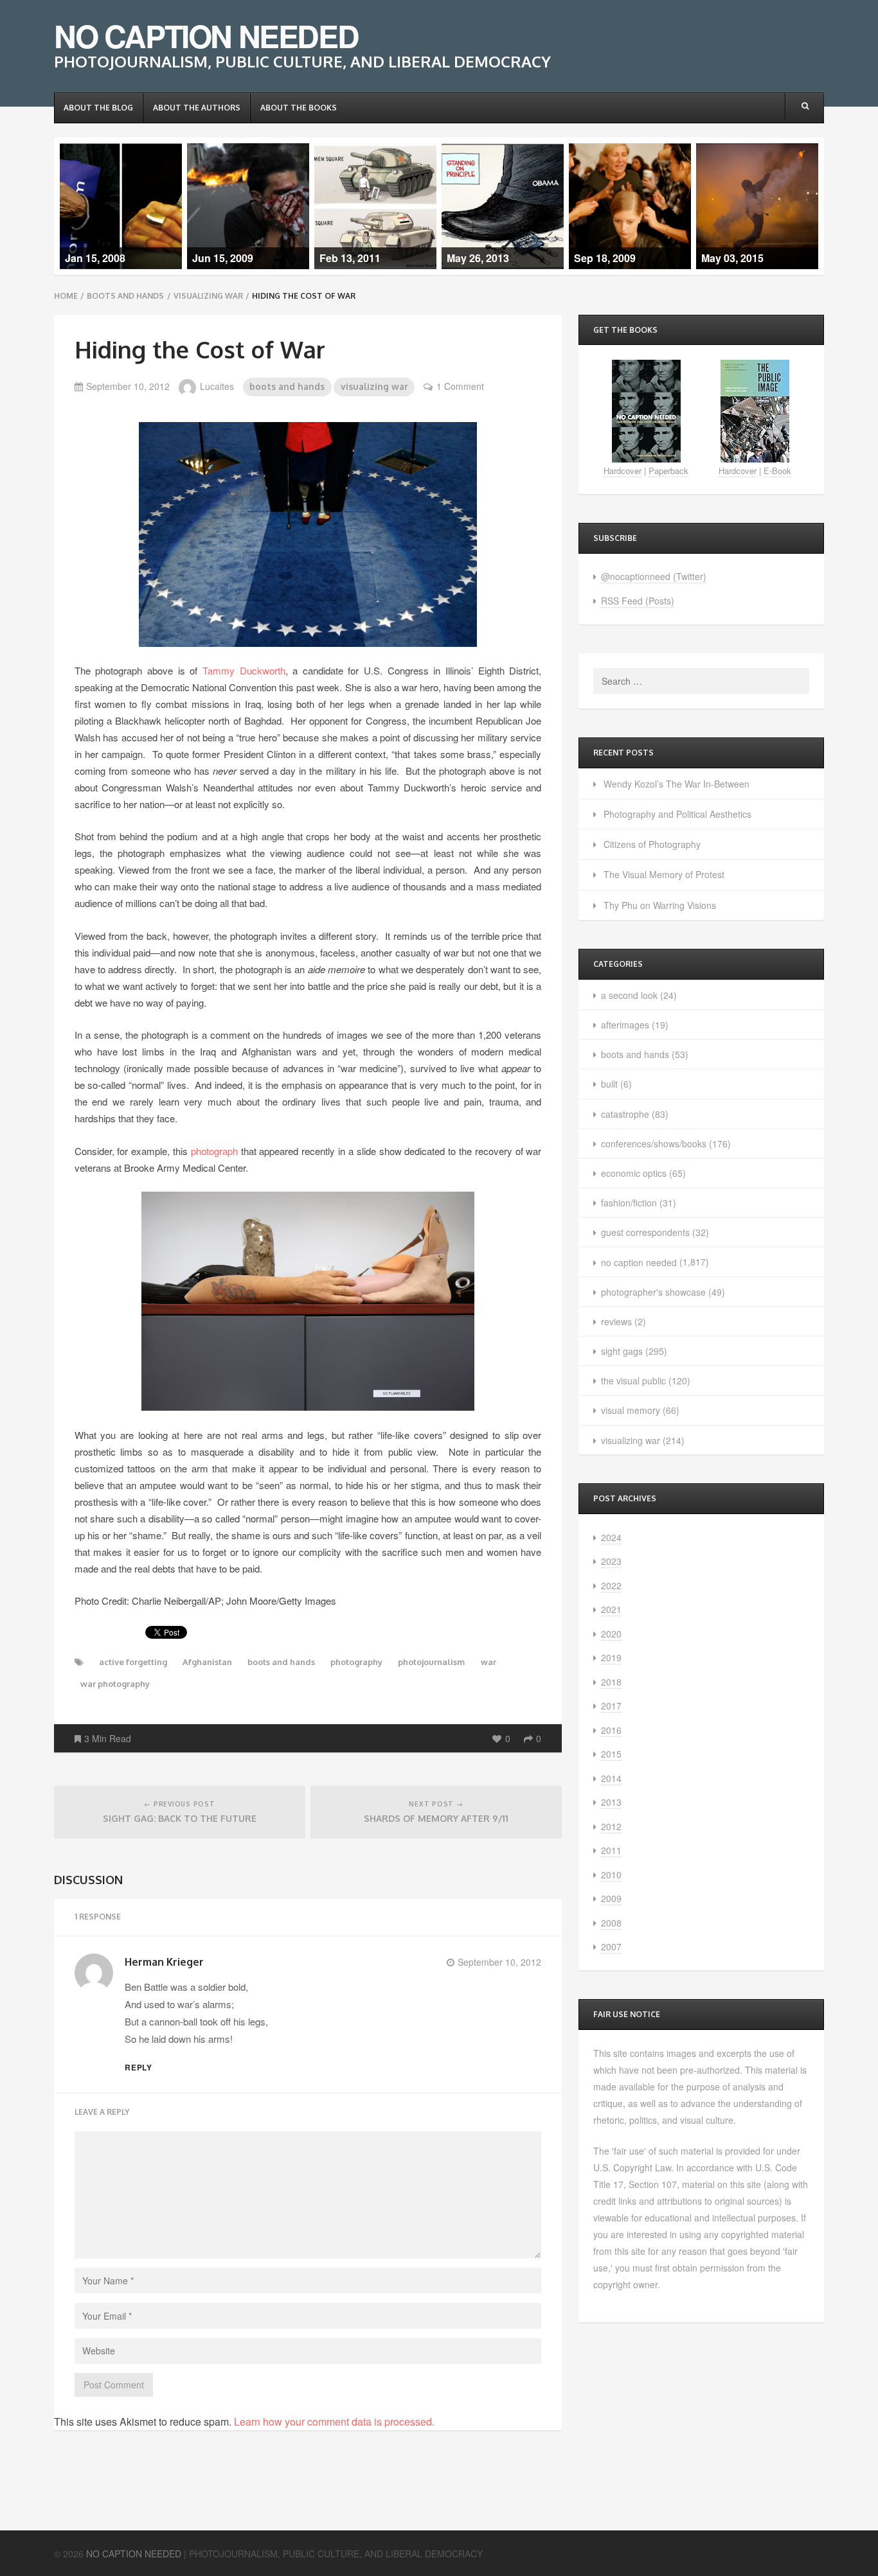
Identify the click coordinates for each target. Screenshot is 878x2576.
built (609, 1084)
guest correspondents (645, 1232)
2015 (611, 1754)
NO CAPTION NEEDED (206, 36)
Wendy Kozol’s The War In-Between (676, 784)
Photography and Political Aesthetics (677, 814)
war (488, 1662)
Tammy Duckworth (244, 670)
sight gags (622, 1351)
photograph (214, 1151)
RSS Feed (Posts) (638, 601)
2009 (611, 1898)
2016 (611, 1730)
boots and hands (125, 296)
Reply (139, 2067)
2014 (611, 1778)
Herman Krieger (164, 1962)
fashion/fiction (629, 1203)
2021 (611, 1609)
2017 (611, 1706)
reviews (616, 1321)
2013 (611, 1802)
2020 (611, 1634)
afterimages (625, 1025)
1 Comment (460, 386)
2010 (611, 1875)
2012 (611, 1826)
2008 (611, 1923)
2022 (611, 1585)
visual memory (631, 1410)
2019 (611, 1657)
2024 (611, 1537)
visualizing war (208, 296)
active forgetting (133, 1662)
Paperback (668, 471)
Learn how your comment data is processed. (334, 2422)
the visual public (633, 1381)
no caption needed (639, 1262)
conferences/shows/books (654, 1143)
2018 (611, 1682)
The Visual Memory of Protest (664, 874)
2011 (611, 1850)
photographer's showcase (653, 1292)
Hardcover (623, 471)
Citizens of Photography (652, 844)
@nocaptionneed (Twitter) (654, 576)
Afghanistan (207, 1662)
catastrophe (625, 1114)
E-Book (777, 471)
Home (66, 296)
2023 (611, 1561)
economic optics (634, 1173)
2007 (611, 1946)
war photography (115, 1684)
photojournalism (431, 1662)
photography (356, 1662)
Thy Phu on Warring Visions (660, 905)
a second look (629, 995)
